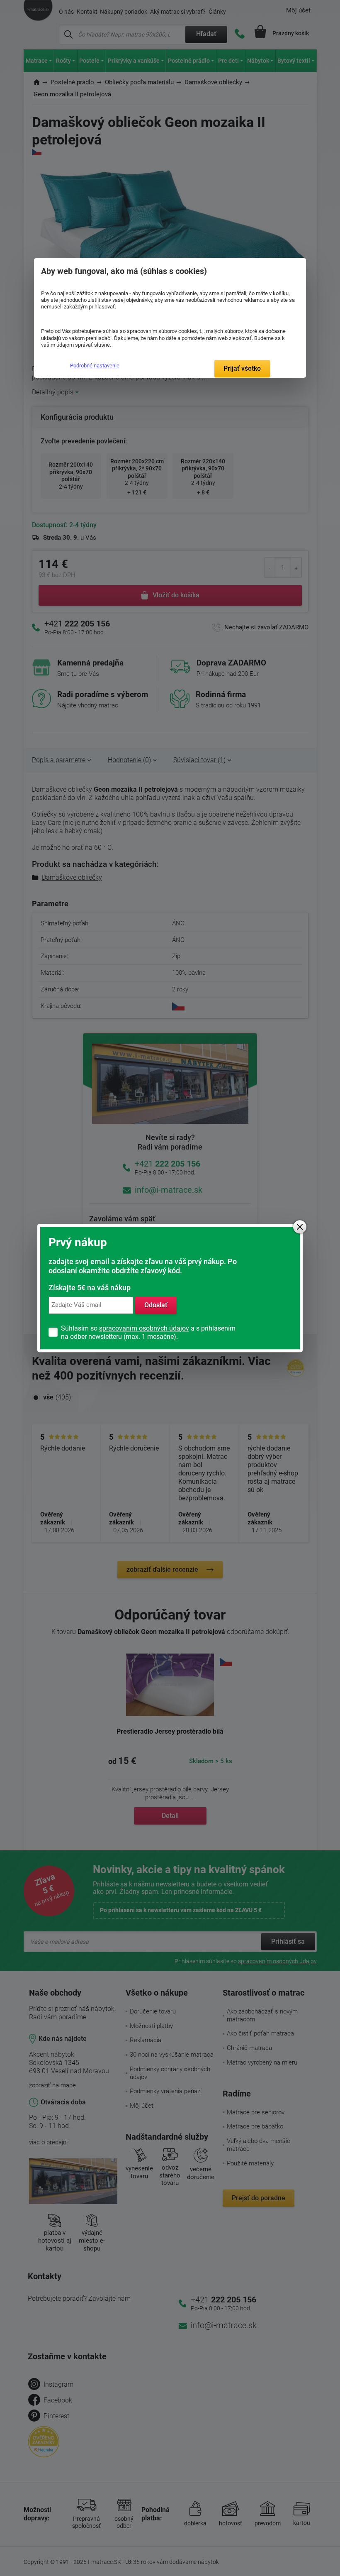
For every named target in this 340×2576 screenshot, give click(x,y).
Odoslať (156, 1305)
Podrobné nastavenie (95, 366)
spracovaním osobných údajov (144, 1328)
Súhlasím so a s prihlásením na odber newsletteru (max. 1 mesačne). (148, 1332)
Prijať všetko (242, 368)
